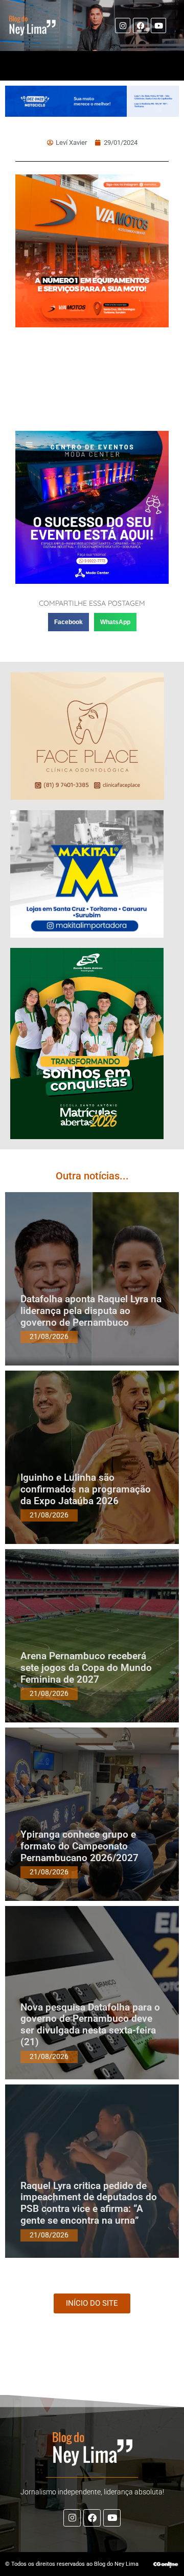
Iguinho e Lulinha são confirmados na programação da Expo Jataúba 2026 (86, 1489)
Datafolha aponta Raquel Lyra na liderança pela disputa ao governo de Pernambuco (91, 1311)
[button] (68, 622)
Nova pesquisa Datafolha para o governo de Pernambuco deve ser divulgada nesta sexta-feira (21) (90, 2025)
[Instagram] (123, 25)
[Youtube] (158, 25)
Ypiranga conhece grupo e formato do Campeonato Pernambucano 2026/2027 (79, 1846)
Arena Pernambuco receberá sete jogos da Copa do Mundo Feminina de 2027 (86, 1668)
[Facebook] (141, 25)
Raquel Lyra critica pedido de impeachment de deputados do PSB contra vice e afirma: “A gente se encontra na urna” (89, 2203)
